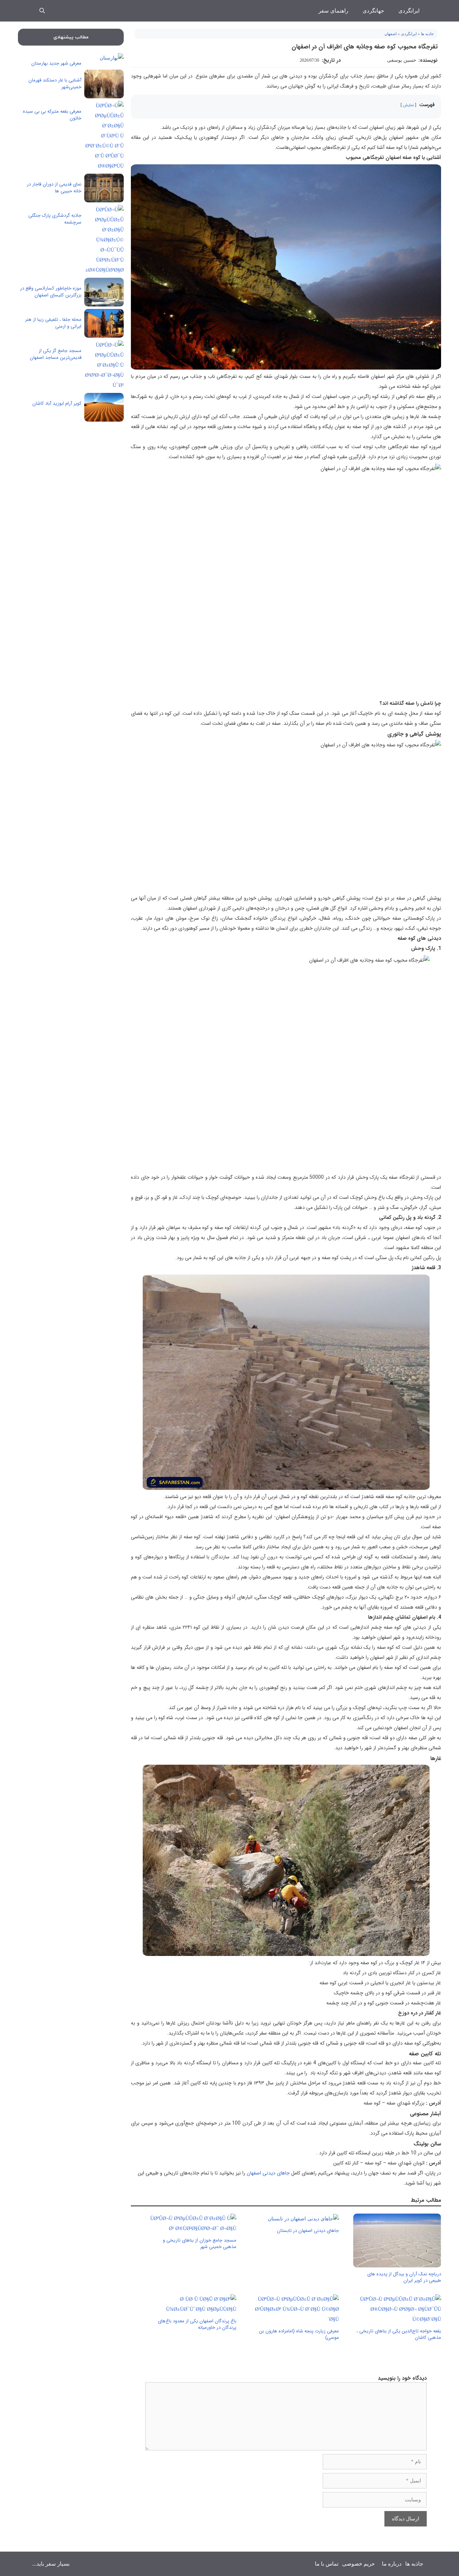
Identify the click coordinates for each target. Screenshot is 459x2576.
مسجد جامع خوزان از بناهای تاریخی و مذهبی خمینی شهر (200, 2244)
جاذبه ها (427, 34)
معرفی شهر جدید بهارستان (56, 63)
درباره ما (392, 2564)
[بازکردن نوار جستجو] (42, 11)
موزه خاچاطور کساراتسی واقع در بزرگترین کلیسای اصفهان (51, 292)
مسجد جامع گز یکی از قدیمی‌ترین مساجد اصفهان (56, 354)
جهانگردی (373, 11)
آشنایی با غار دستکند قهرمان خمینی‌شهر (55, 84)
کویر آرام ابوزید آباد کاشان (57, 403)
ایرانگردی (409, 11)
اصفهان (391, 34)
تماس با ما (327, 2564)
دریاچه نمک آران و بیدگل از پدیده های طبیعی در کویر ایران (404, 2277)
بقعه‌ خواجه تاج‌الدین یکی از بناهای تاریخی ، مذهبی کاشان (399, 2334)
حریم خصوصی (358, 2564)
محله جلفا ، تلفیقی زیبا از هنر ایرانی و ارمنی (53, 323)
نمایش (408, 105)
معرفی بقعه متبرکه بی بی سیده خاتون (52, 115)
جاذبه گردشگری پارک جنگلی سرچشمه (55, 219)
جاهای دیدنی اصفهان (268, 2173)
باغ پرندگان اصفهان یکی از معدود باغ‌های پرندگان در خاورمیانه (197, 2324)
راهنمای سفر (333, 11)
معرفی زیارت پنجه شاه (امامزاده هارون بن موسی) (299, 2334)
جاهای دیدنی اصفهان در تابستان (308, 2231)
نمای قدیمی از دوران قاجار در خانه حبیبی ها (54, 188)
